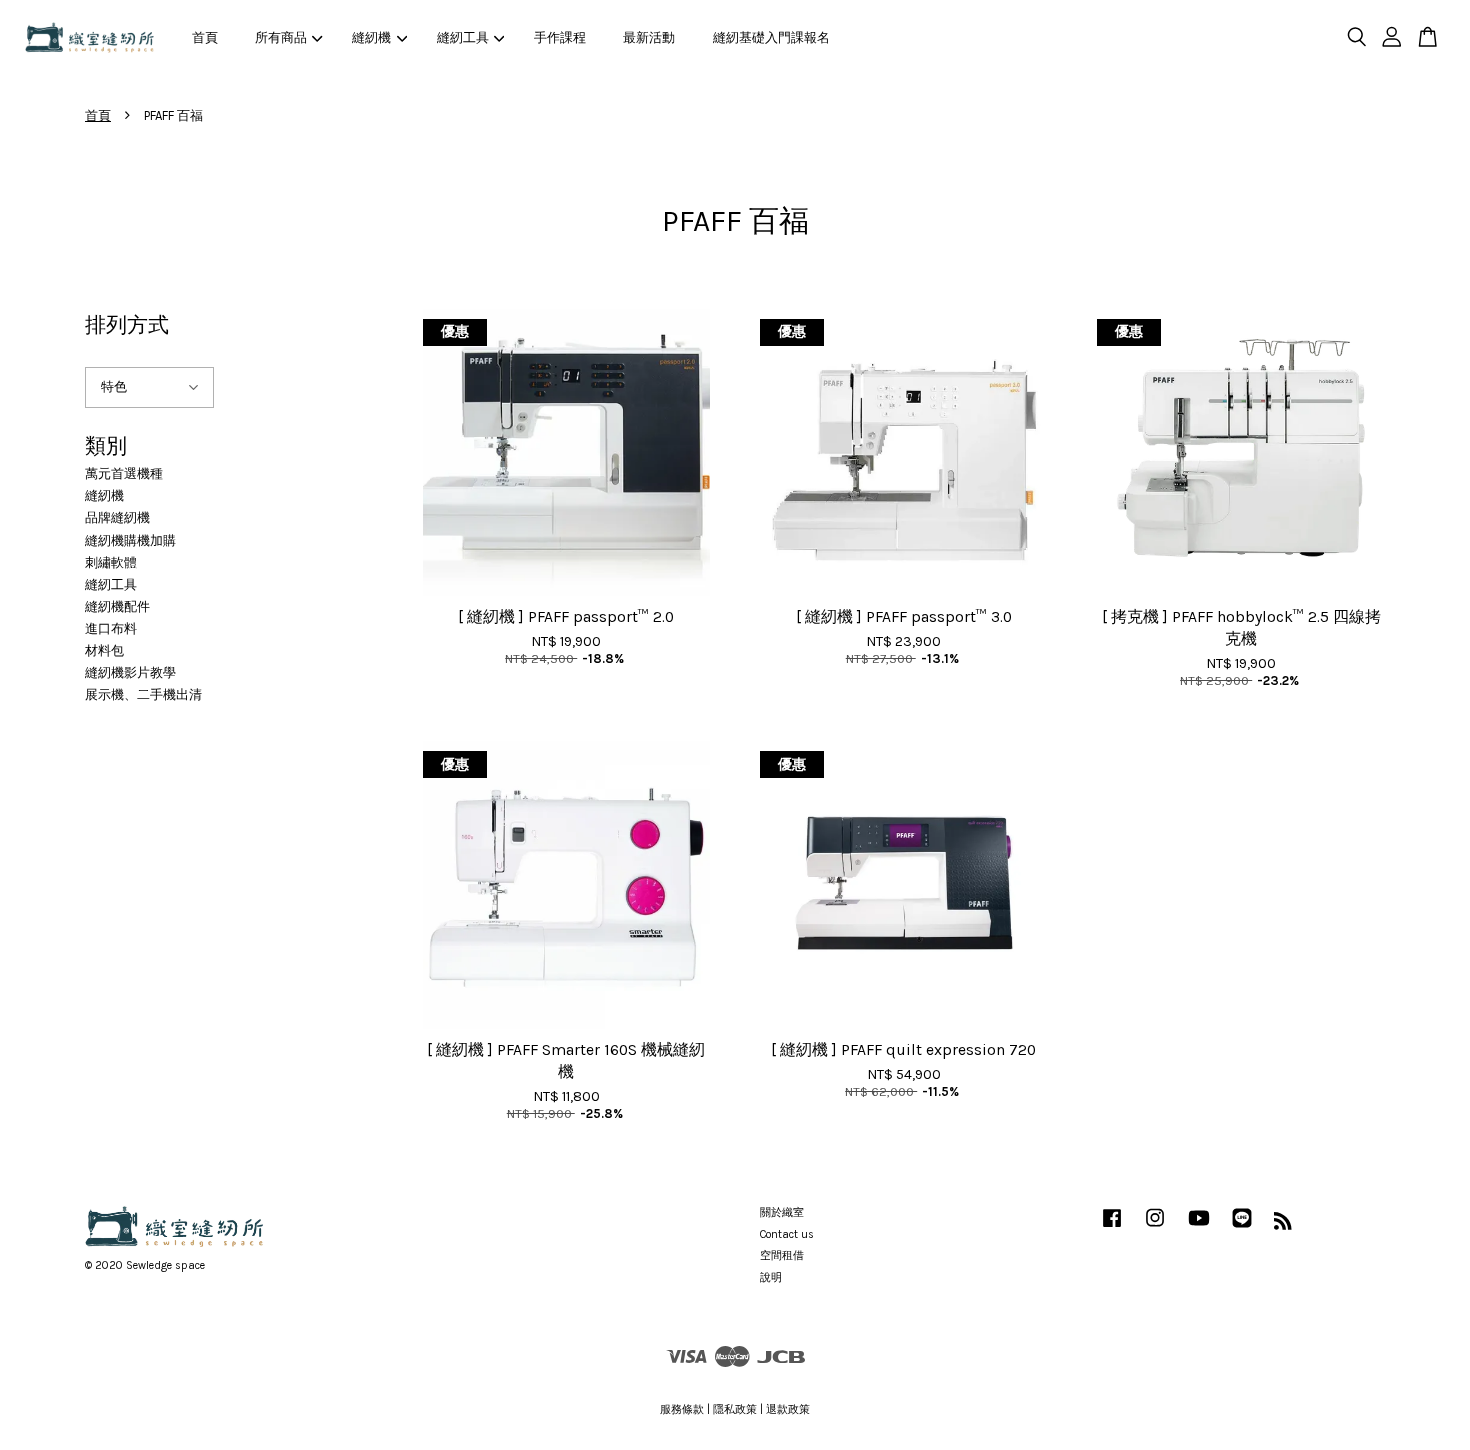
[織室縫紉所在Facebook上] (1112, 1228)
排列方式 (127, 325)
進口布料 (111, 628)
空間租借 (782, 1255)
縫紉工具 (463, 37)
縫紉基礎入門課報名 (771, 37)
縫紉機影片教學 (130, 672)
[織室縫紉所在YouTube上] (1199, 1228)
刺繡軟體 (111, 562)
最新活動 (649, 37)
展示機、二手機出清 (143, 694)
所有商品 (281, 37)
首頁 (205, 37)
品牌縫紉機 (117, 517)
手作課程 (560, 37)
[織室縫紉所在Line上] (1242, 1228)
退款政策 (788, 1409)
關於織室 (782, 1212)
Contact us (787, 1234)
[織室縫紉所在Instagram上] (1155, 1228)
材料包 (104, 650)
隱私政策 (735, 1409)
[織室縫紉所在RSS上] (1283, 1225)
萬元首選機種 (124, 473)
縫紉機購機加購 (130, 540)
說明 (771, 1277)
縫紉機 (371, 37)
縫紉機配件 (117, 606)
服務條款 (682, 1409)
